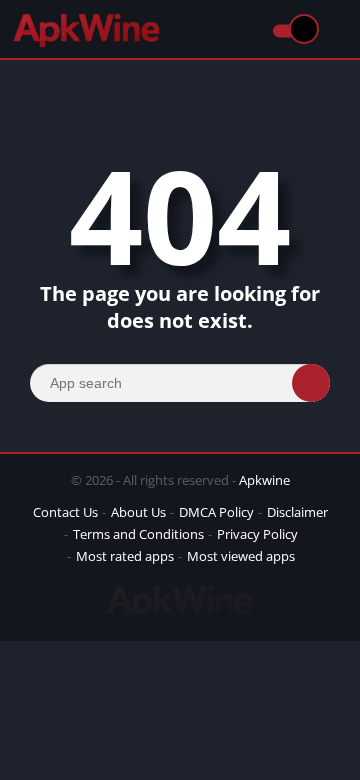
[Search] (311, 383)
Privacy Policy (257, 534)
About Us (138, 512)
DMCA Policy (216, 512)
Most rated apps (125, 556)
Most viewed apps (241, 556)
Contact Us (65, 512)
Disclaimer (297, 512)
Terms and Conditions (138, 534)
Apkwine (264, 480)
